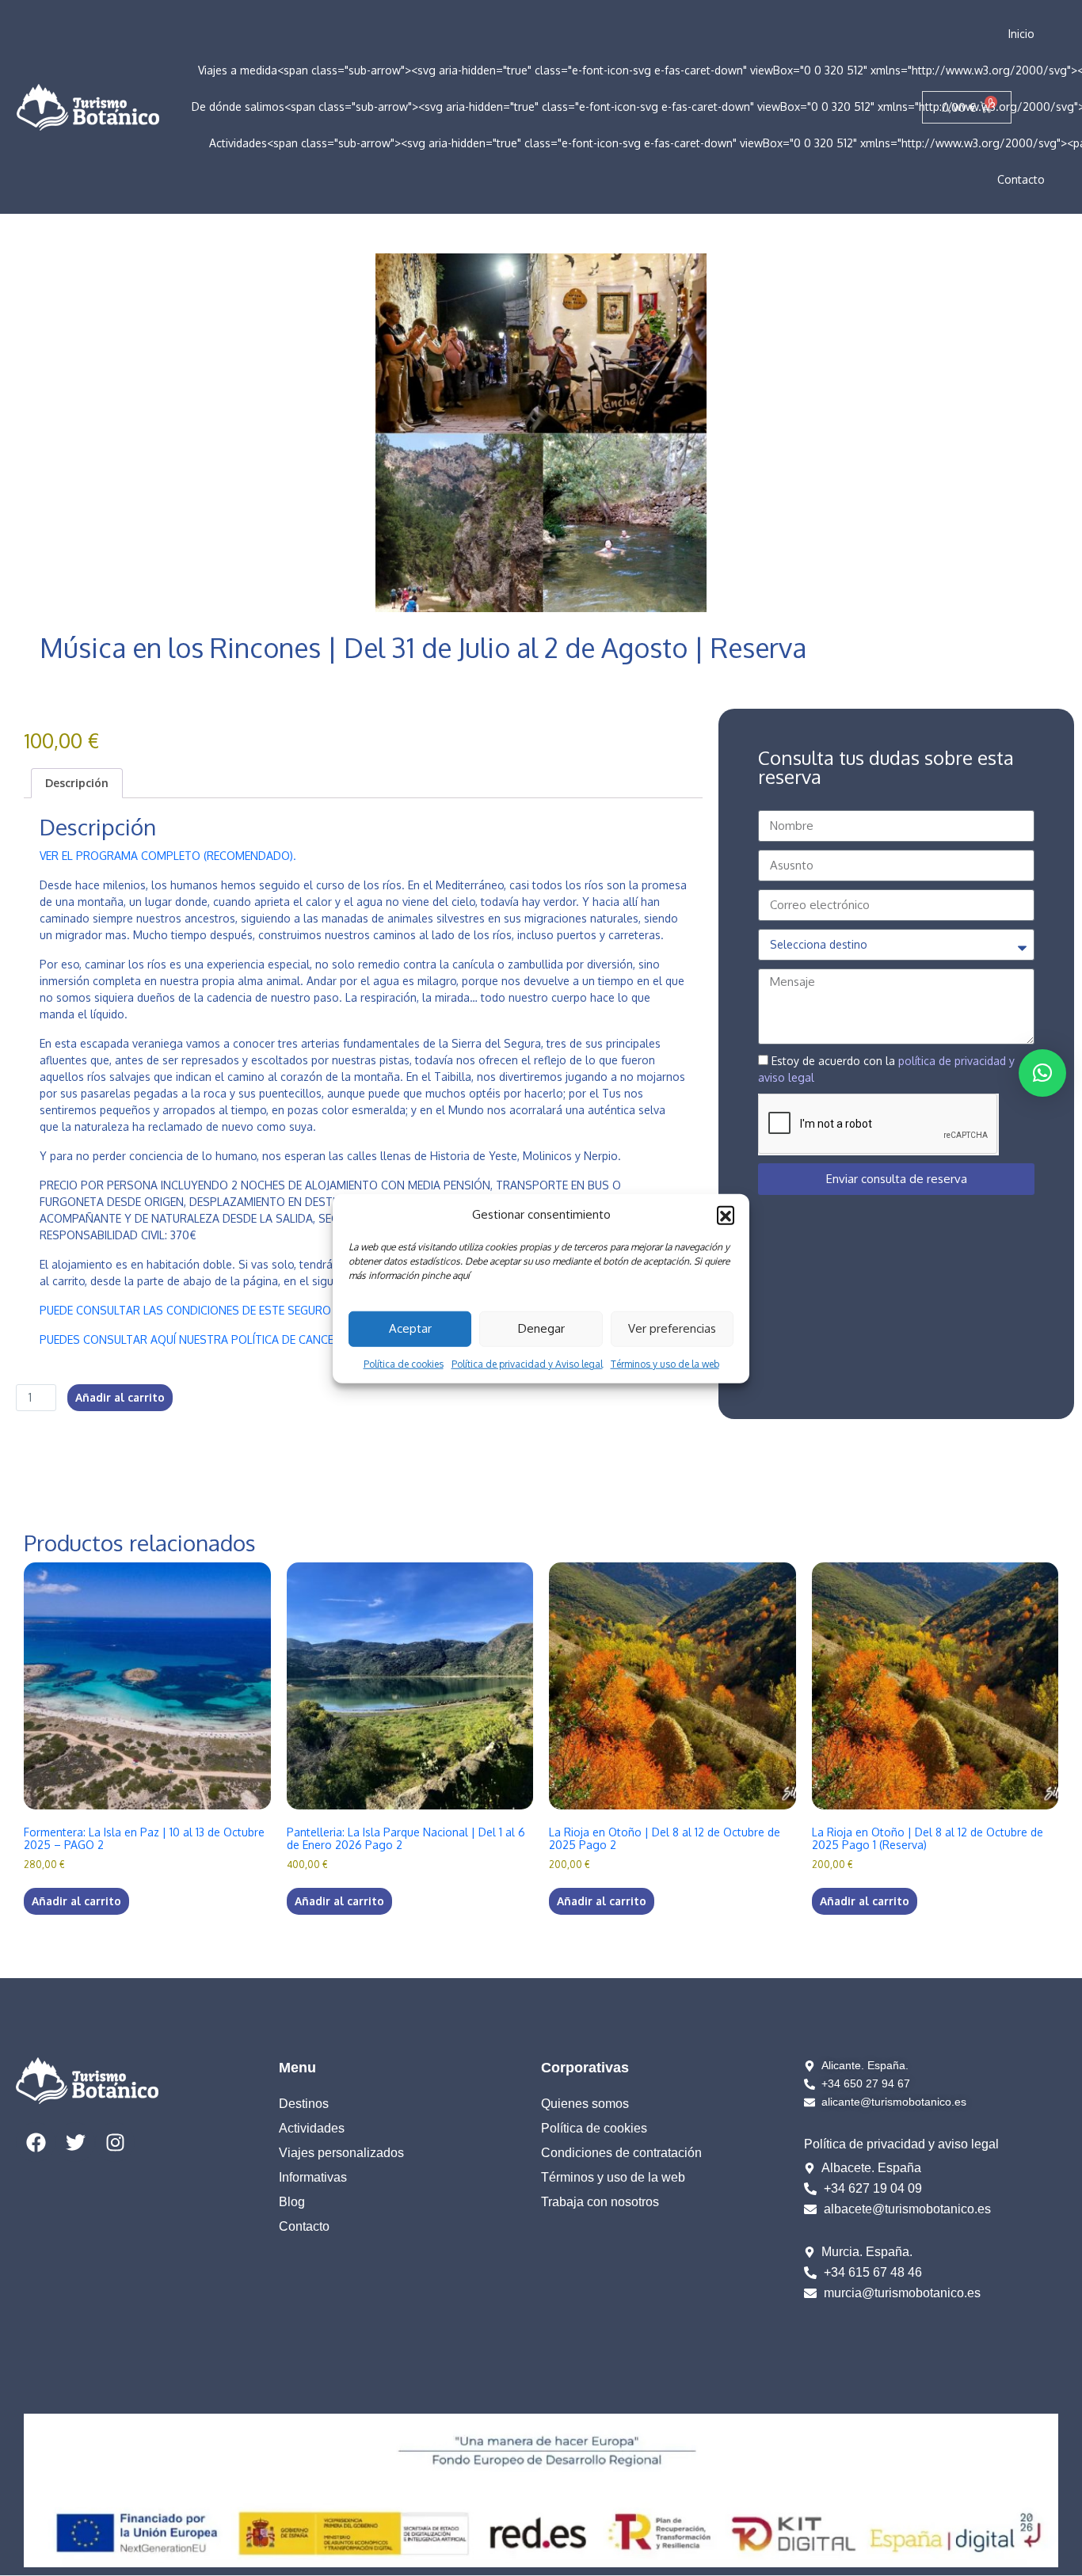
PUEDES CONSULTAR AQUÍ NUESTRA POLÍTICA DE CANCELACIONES (212, 1339)
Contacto (1021, 179)
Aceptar (410, 1328)
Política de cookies (404, 1363)
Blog (292, 2202)
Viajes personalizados (341, 2153)
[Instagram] (115, 2142)
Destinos (304, 2104)
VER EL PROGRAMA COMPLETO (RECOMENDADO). (168, 856)
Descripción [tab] (77, 783)
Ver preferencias (672, 1328)
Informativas (313, 2177)
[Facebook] (36, 2142)
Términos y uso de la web (665, 1363)
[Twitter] (75, 2142)
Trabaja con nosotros (600, 2202)
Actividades (312, 2128)
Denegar (541, 1328)
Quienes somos (585, 2104)
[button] (726, 1215)
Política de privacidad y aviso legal (901, 2144)
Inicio (1021, 34)
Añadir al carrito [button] (76, 1901)
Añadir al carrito (120, 1397)
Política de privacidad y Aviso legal (527, 1363)
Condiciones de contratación (621, 2153)
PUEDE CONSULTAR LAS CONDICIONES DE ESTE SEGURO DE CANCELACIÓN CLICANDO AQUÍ (275, 1310)
